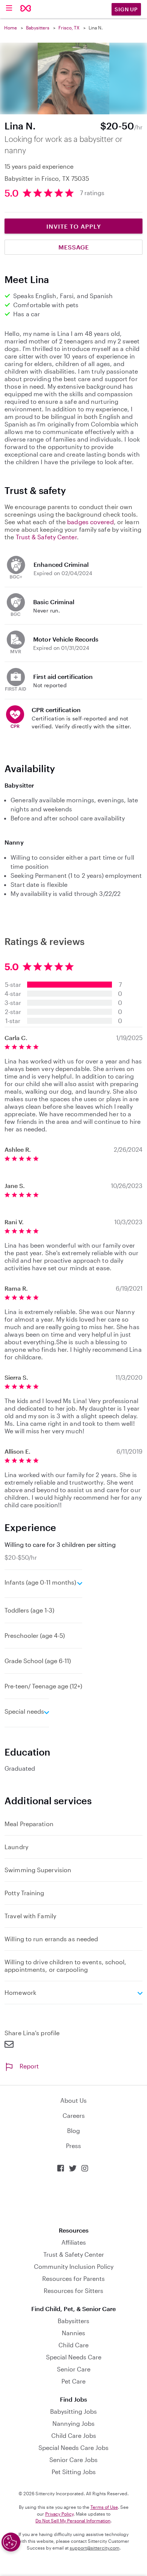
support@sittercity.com (95, 2548)
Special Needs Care (74, 2357)
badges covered (90, 522)
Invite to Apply (74, 226)
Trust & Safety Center (46, 537)
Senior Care (74, 2369)
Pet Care (73, 2381)
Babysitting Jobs (73, 2411)
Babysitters (38, 28)
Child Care (73, 2345)
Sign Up (126, 9)
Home (11, 28)
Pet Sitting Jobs (74, 2472)
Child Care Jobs (74, 2435)
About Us (73, 2100)
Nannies (73, 2333)
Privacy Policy (59, 2514)
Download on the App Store (73, 2200)
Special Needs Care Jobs (73, 2448)
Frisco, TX (69, 28)
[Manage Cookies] (11, 2542)
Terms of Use (104, 2507)
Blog (73, 2131)
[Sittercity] (26, 9)
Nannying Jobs (73, 2423)
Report (29, 2066)
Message (74, 247)
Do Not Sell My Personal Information (73, 2521)
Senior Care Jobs (73, 2460)
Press (73, 2146)
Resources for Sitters (73, 2291)
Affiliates (74, 2242)
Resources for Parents (73, 2278)
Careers (74, 2115)
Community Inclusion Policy (74, 2266)
